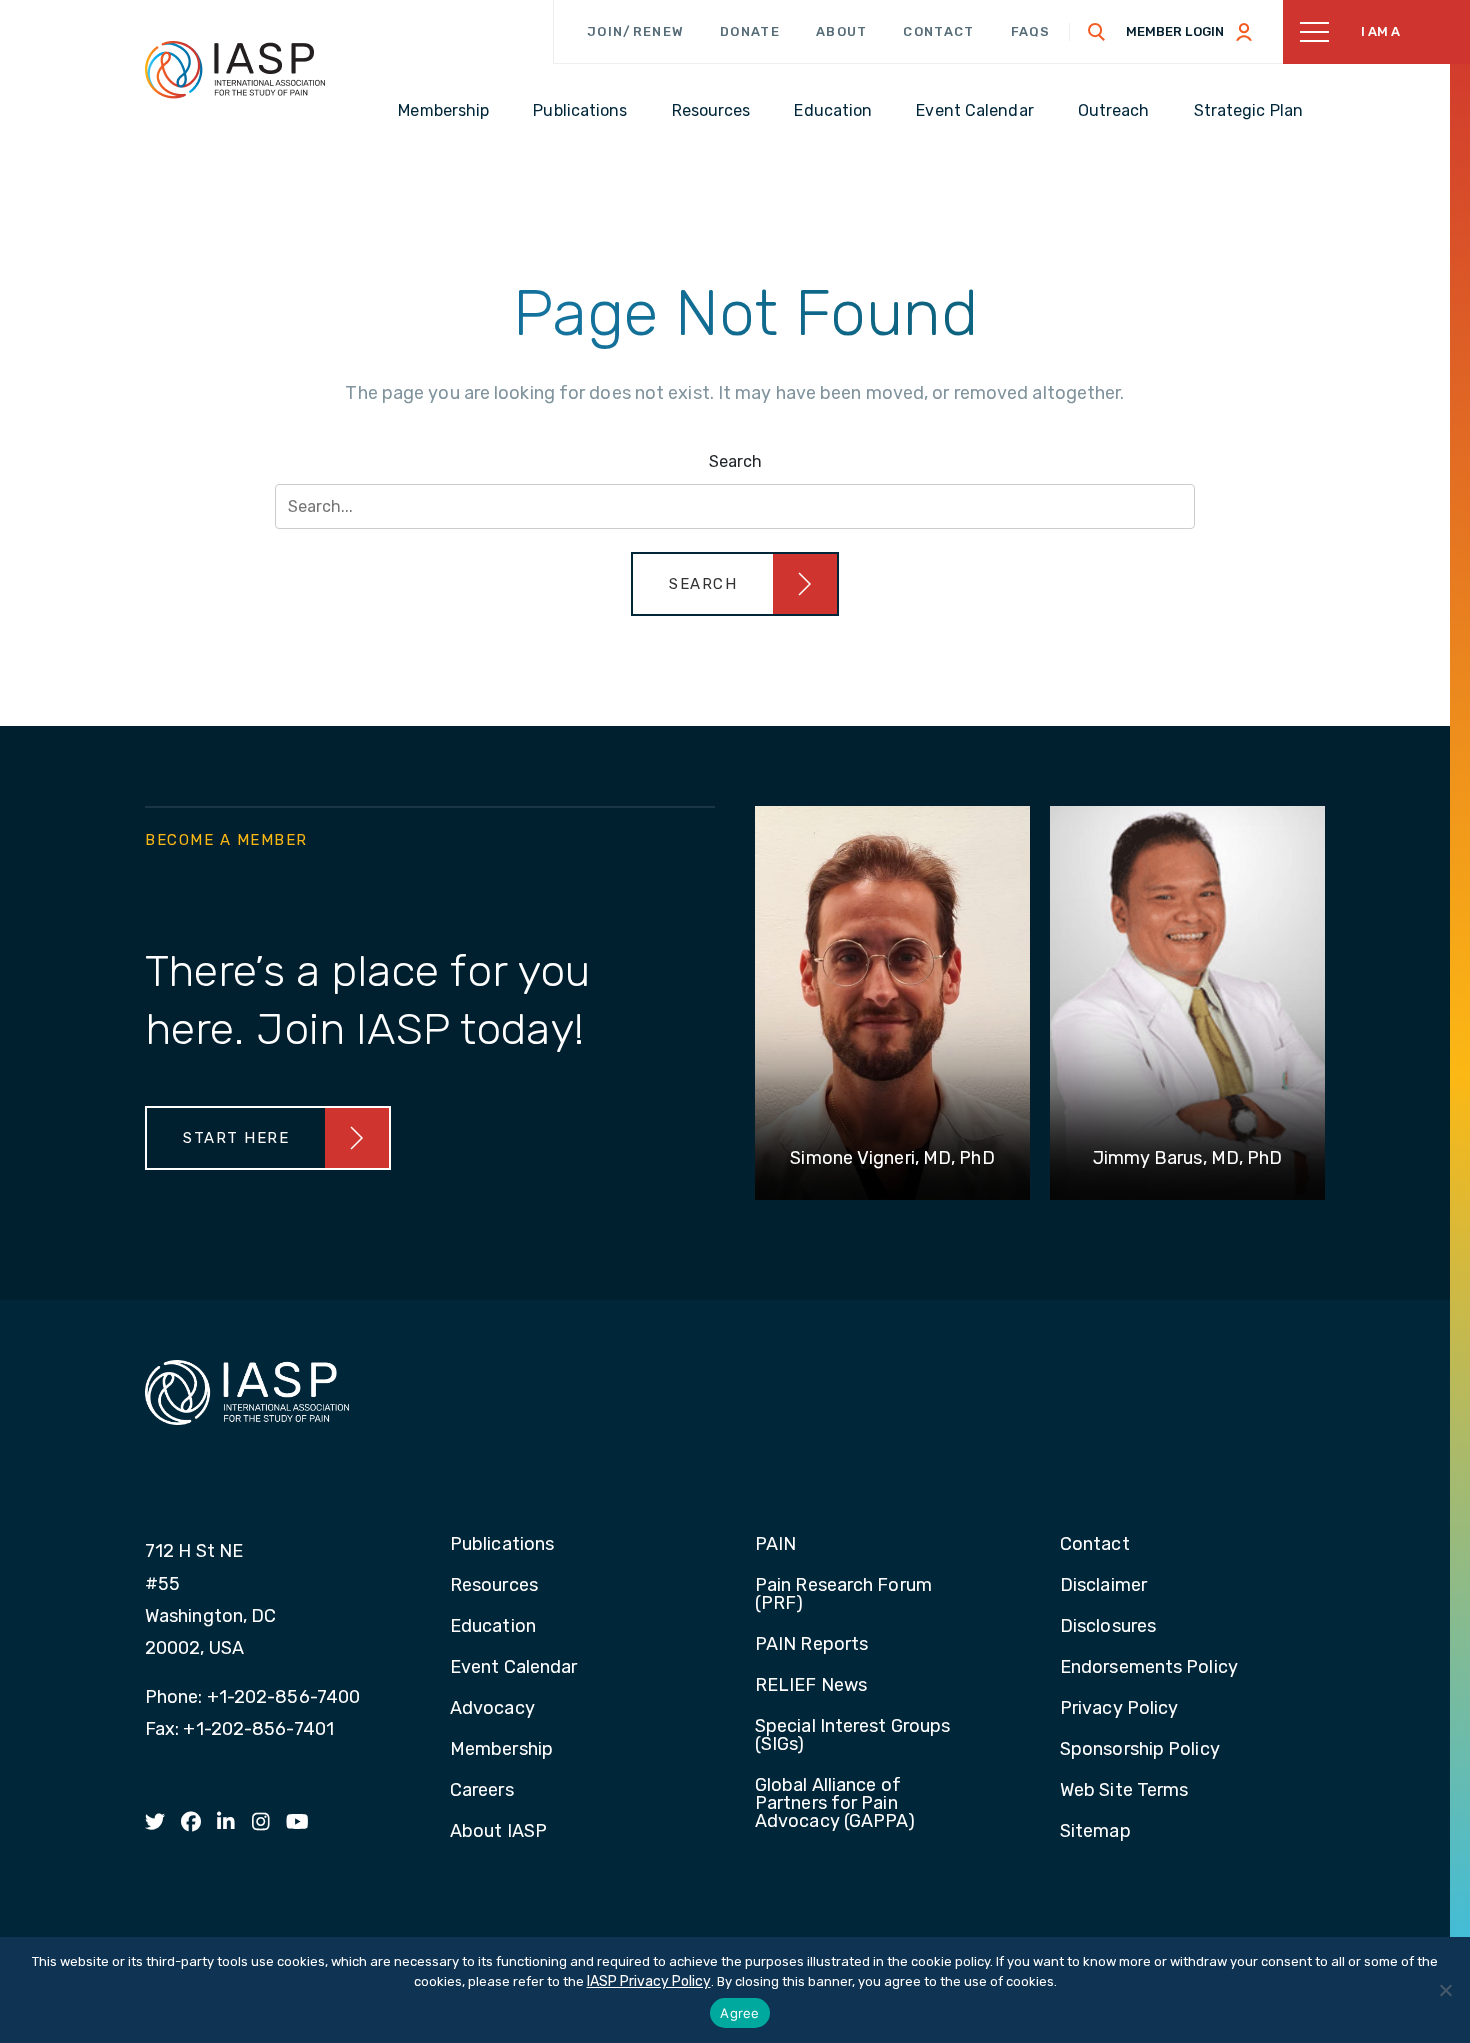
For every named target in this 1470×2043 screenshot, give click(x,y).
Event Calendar (513, 1668)
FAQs (1031, 31)
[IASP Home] (235, 69)
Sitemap (1095, 1832)
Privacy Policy (1119, 1709)
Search (735, 461)
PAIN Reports (811, 1645)
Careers (482, 1791)
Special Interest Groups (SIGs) (852, 1736)
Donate (750, 31)
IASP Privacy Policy (649, 1981)
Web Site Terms (1124, 1791)
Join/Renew (635, 31)
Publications (502, 1545)
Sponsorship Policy (1140, 1750)
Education (493, 1627)
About (842, 31)
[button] (735, 584)
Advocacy (492, 1709)
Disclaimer (1103, 1586)
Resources (494, 1586)
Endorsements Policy (1149, 1668)
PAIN (775, 1545)
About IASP (498, 1832)
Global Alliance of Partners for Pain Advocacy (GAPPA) (835, 1804)
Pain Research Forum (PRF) (843, 1595)
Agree (739, 2013)
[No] (1445, 1990)
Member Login (1175, 31)
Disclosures (1108, 1627)
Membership (501, 1750)
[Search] (1097, 32)
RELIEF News (811, 1686)
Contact (938, 31)
